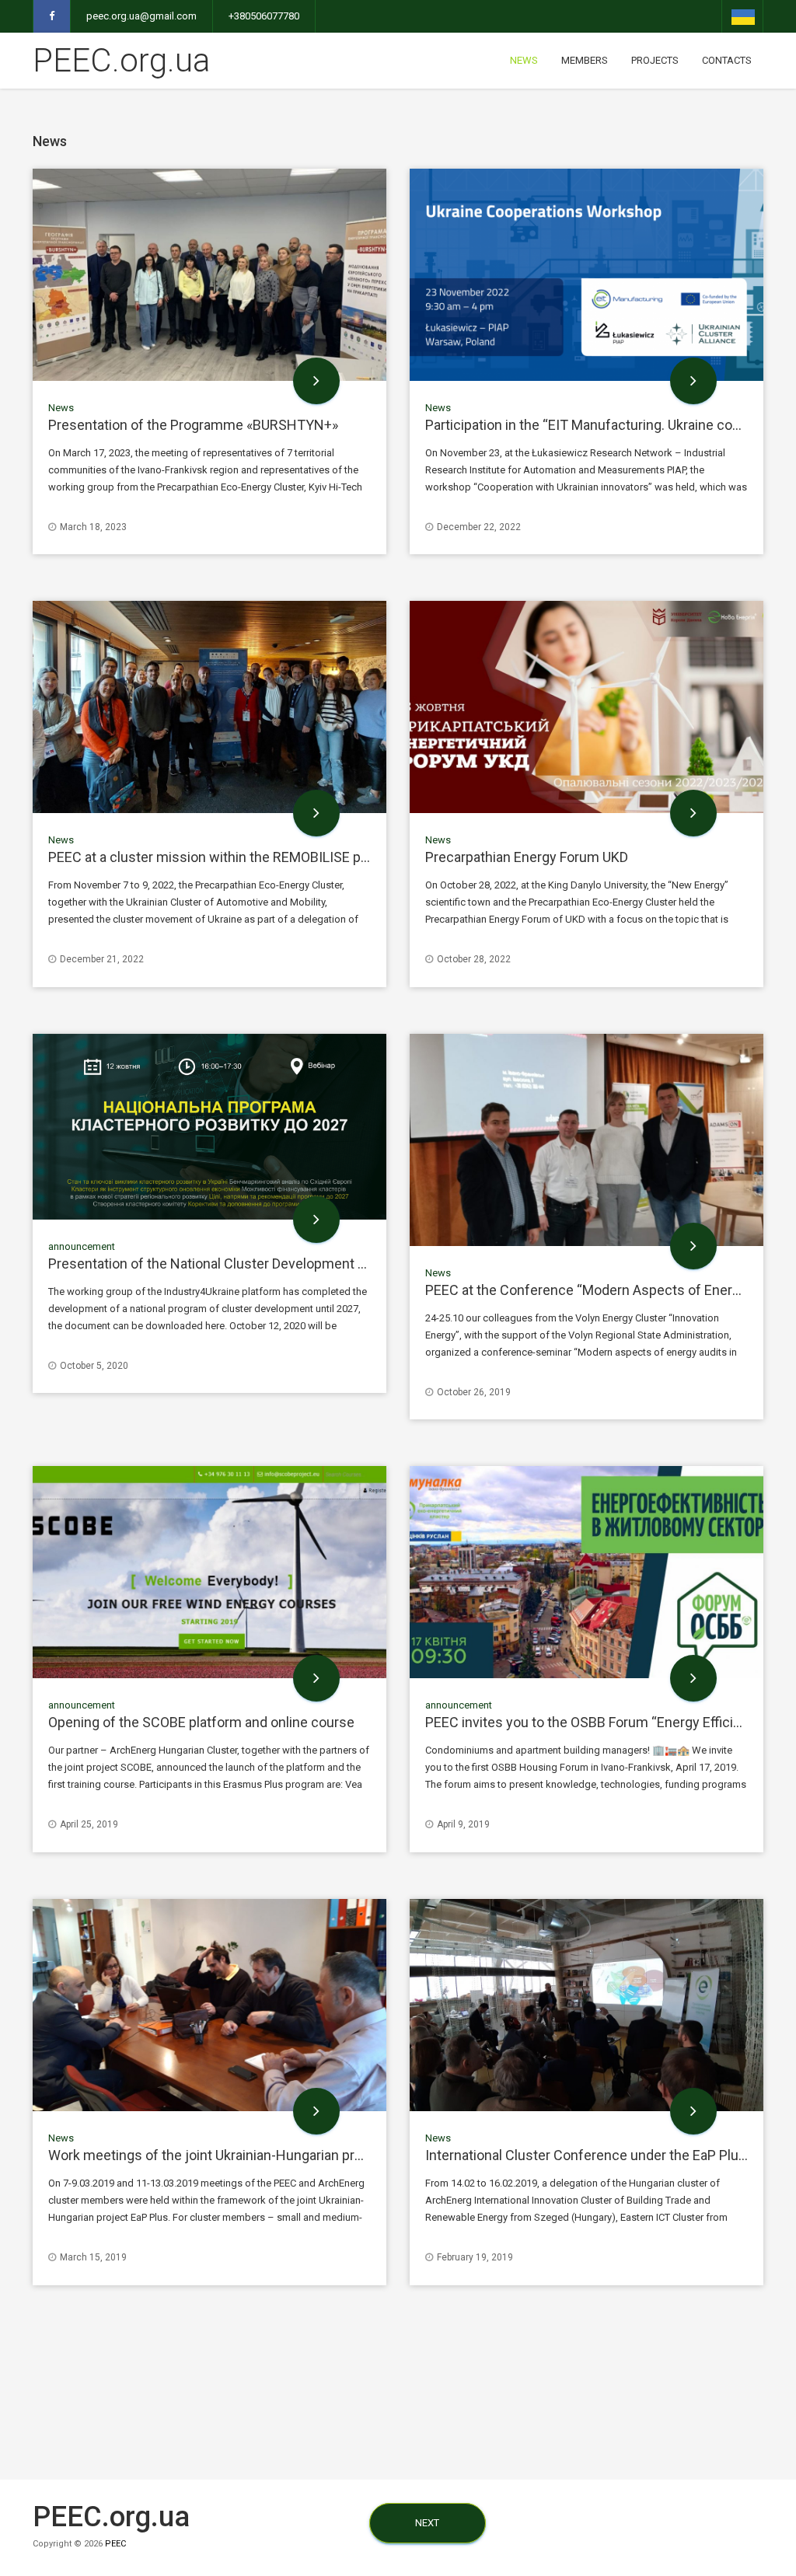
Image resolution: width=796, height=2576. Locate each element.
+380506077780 (264, 16)
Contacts (727, 60)
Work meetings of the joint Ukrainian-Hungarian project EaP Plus (246, 2155)
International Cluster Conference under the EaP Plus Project (610, 2155)
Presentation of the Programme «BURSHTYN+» (193, 425)
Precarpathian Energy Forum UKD (527, 857)
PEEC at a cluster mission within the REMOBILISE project (223, 857)
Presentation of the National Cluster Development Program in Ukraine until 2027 (293, 1264)
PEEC (115, 2544)
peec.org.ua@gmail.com (141, 16)
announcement (82, 1246)
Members (585, 60)
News (524, 60)
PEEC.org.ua (121, 60)
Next (427, 2523)
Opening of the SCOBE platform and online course (201, 1722)
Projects (655, 60)
